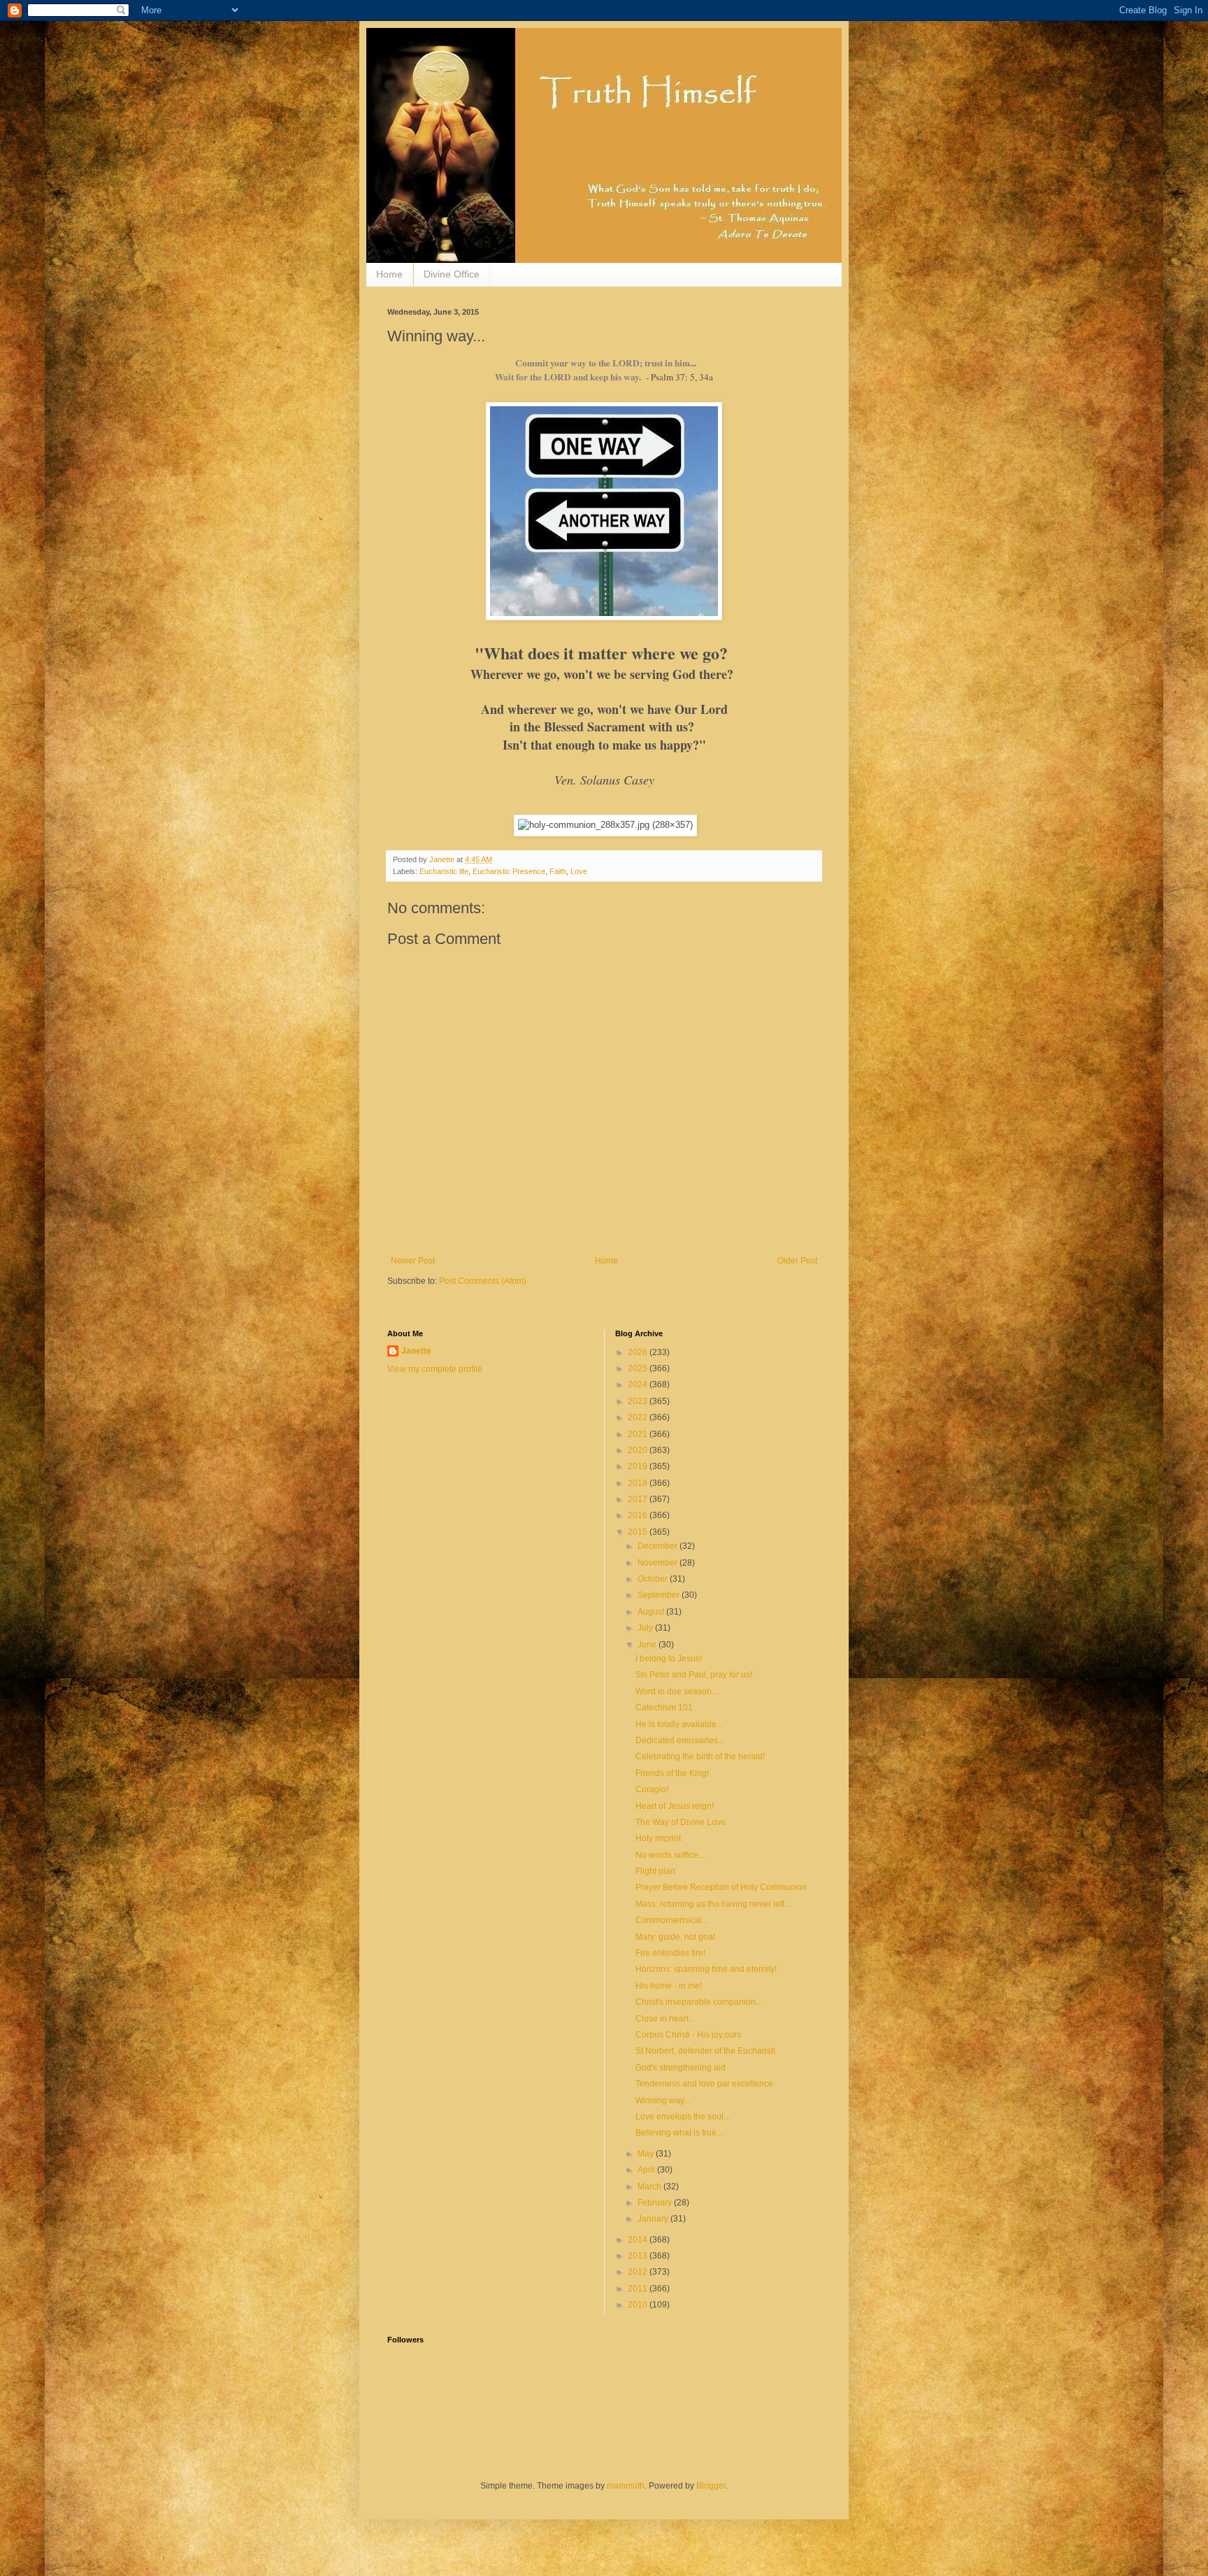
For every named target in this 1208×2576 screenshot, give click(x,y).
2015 (639, 1532)
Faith (558, 871)
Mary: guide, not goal (675, 1937)
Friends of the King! (672, 1773)
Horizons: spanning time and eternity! (706, 1969)
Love (579, 871)
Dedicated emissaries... (680, 1740)
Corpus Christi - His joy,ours (688, 2035)
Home (389, 274)
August (652, 1612)
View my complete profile (435, 1369)
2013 (639, 2256)
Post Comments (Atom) (483, 1281)
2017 (639, 1499)
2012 (639, 2272)
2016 (639, 1515)
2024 (639, 1384)
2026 (639, 1352)
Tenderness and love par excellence (704, 2084)
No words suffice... (670, 1855)
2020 (639, 1450)
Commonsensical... (672, 1920)
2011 (639, 2289)
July (646, 1628)
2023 (639, 1401)
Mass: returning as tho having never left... (713, 1904)
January (654, 2219)
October (654, 1579)
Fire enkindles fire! (670, 1953)
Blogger (711, 2486)
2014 (639, 2240)
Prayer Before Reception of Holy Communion (721, 1887)
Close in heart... (665, 2019)
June (648, 1645)
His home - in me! (669, 1986)
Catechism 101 (664, 1708)
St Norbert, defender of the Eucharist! (705, 2051)
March (650, 2187)
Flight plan (655, 1871)
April (647, 2170)
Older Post (797, 1261)
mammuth (626, 2486)
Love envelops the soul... (683, 2117)
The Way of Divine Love (681, 1822)
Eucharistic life (444, 871)
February (656, 2203)
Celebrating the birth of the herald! (700, 1756)
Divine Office (452, 274)
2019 (639, 1466)
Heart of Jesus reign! (675, 1806)
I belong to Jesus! (669, 1659)
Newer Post (413, 1261)
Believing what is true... (679, 2133)
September (660, 1595)
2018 (639, 1483)
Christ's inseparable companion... (699, 2002)
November (659, 1563)
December (659, 1546)
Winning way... (663, 2101)
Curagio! (652, 1789)
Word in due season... (677, 1691)
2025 (639, 1368)
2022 (639, 1417)
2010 (639, 2305)
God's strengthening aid (681, 2068)
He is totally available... (679, 1724)
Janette (416, 1351)
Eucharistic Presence (509, 871)
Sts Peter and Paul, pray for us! (694, 1675)
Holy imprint (658, 1838)
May (647, 2154)
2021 (639, 1434)
